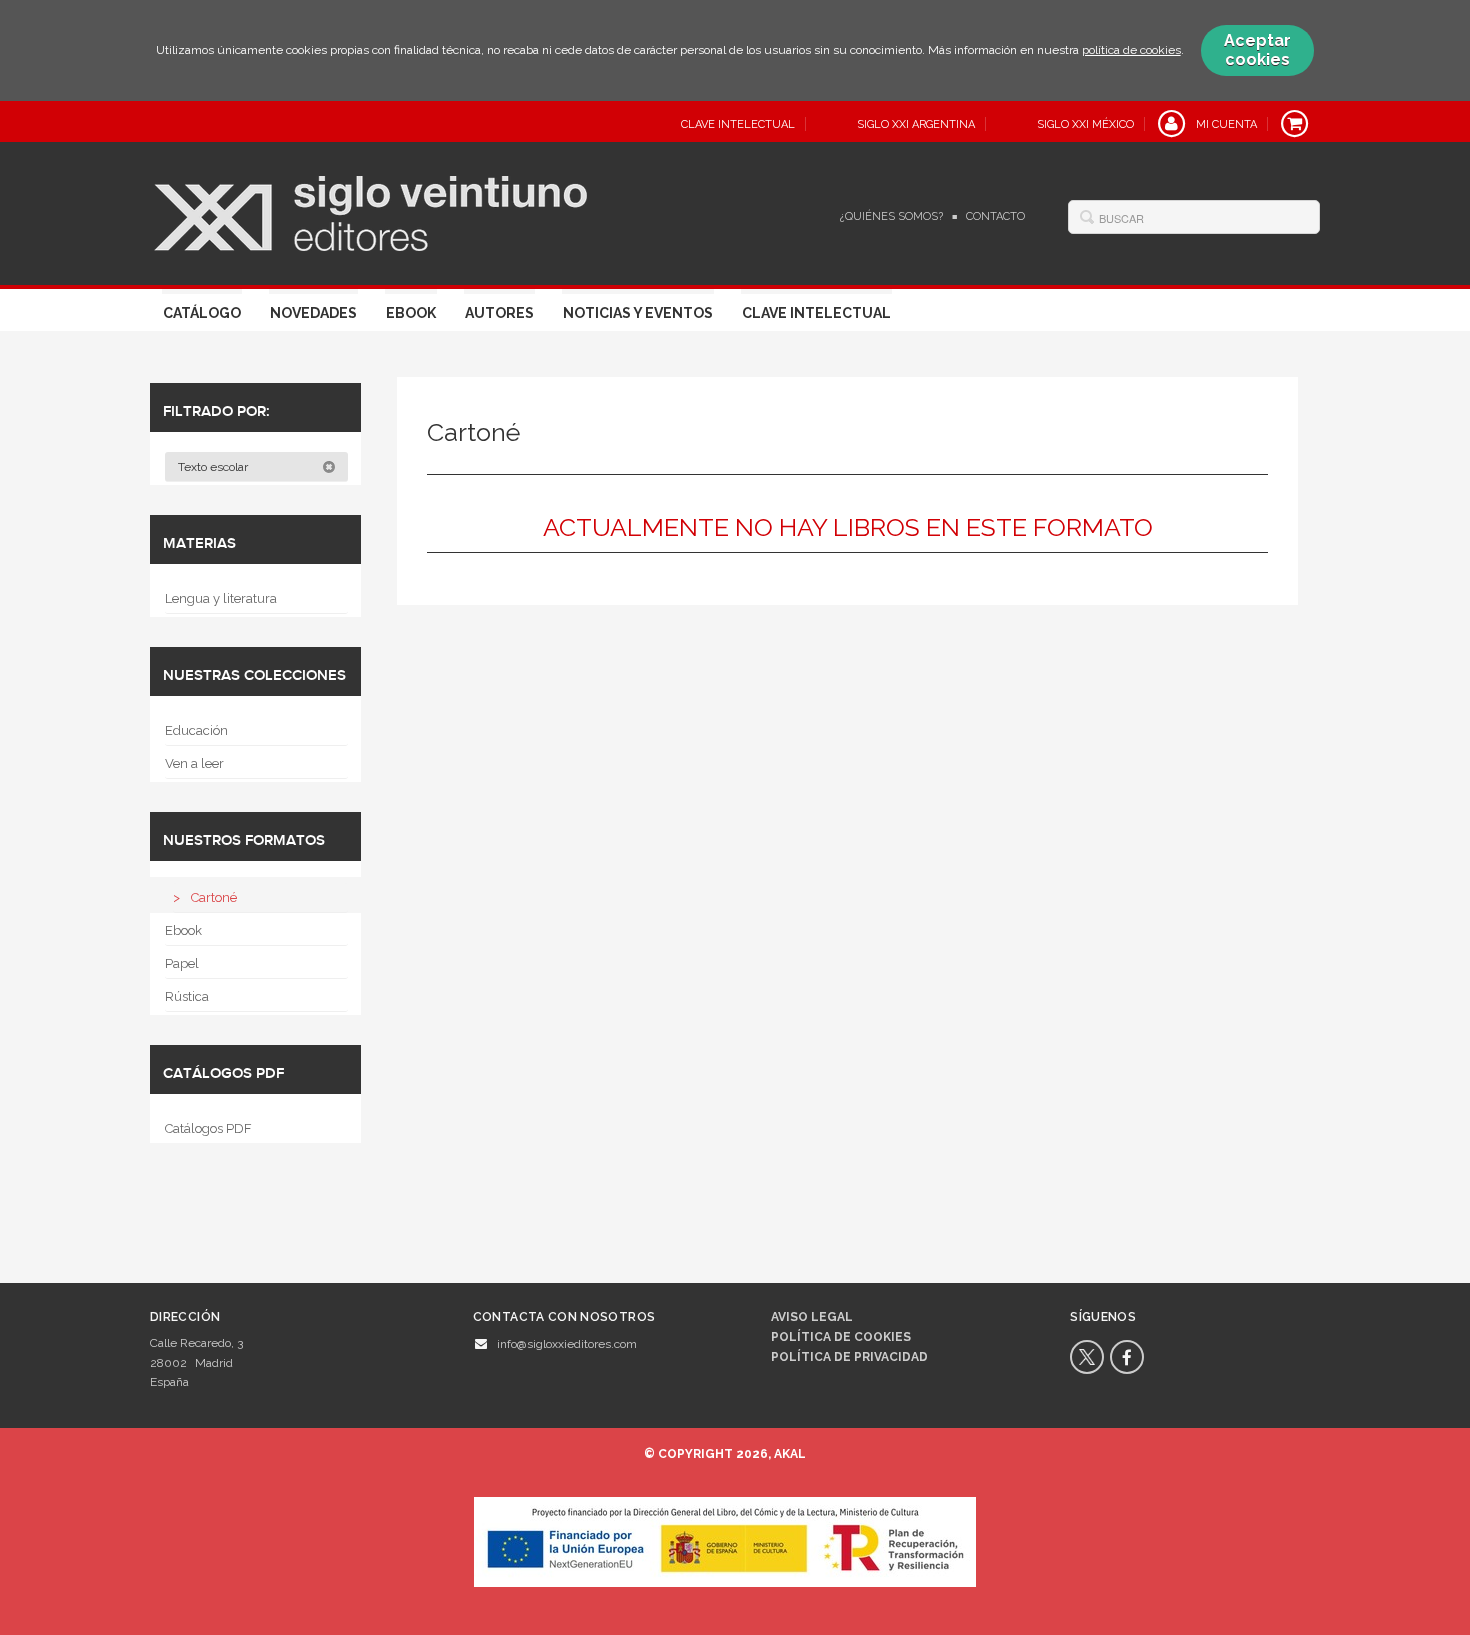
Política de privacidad (849, 1357)
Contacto (995, 216)
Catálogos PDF (208, 1128)
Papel (182, 963)
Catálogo (202, 313)
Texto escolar (214, 467)
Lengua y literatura (221, 598)
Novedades (313, 313)
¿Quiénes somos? (891, 216)
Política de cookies (841, 1337)
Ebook (411, 313)
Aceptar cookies (1257, 50)
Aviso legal (812, 1317)
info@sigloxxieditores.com (567, 1344)
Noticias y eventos (638, 313)
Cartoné (214, 897)
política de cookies (1131, 50)
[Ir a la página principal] (370, 211)
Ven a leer (194, 763)
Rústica (187, 996)
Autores (499, 313)
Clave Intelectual (816, 313)
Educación (196, 730)
